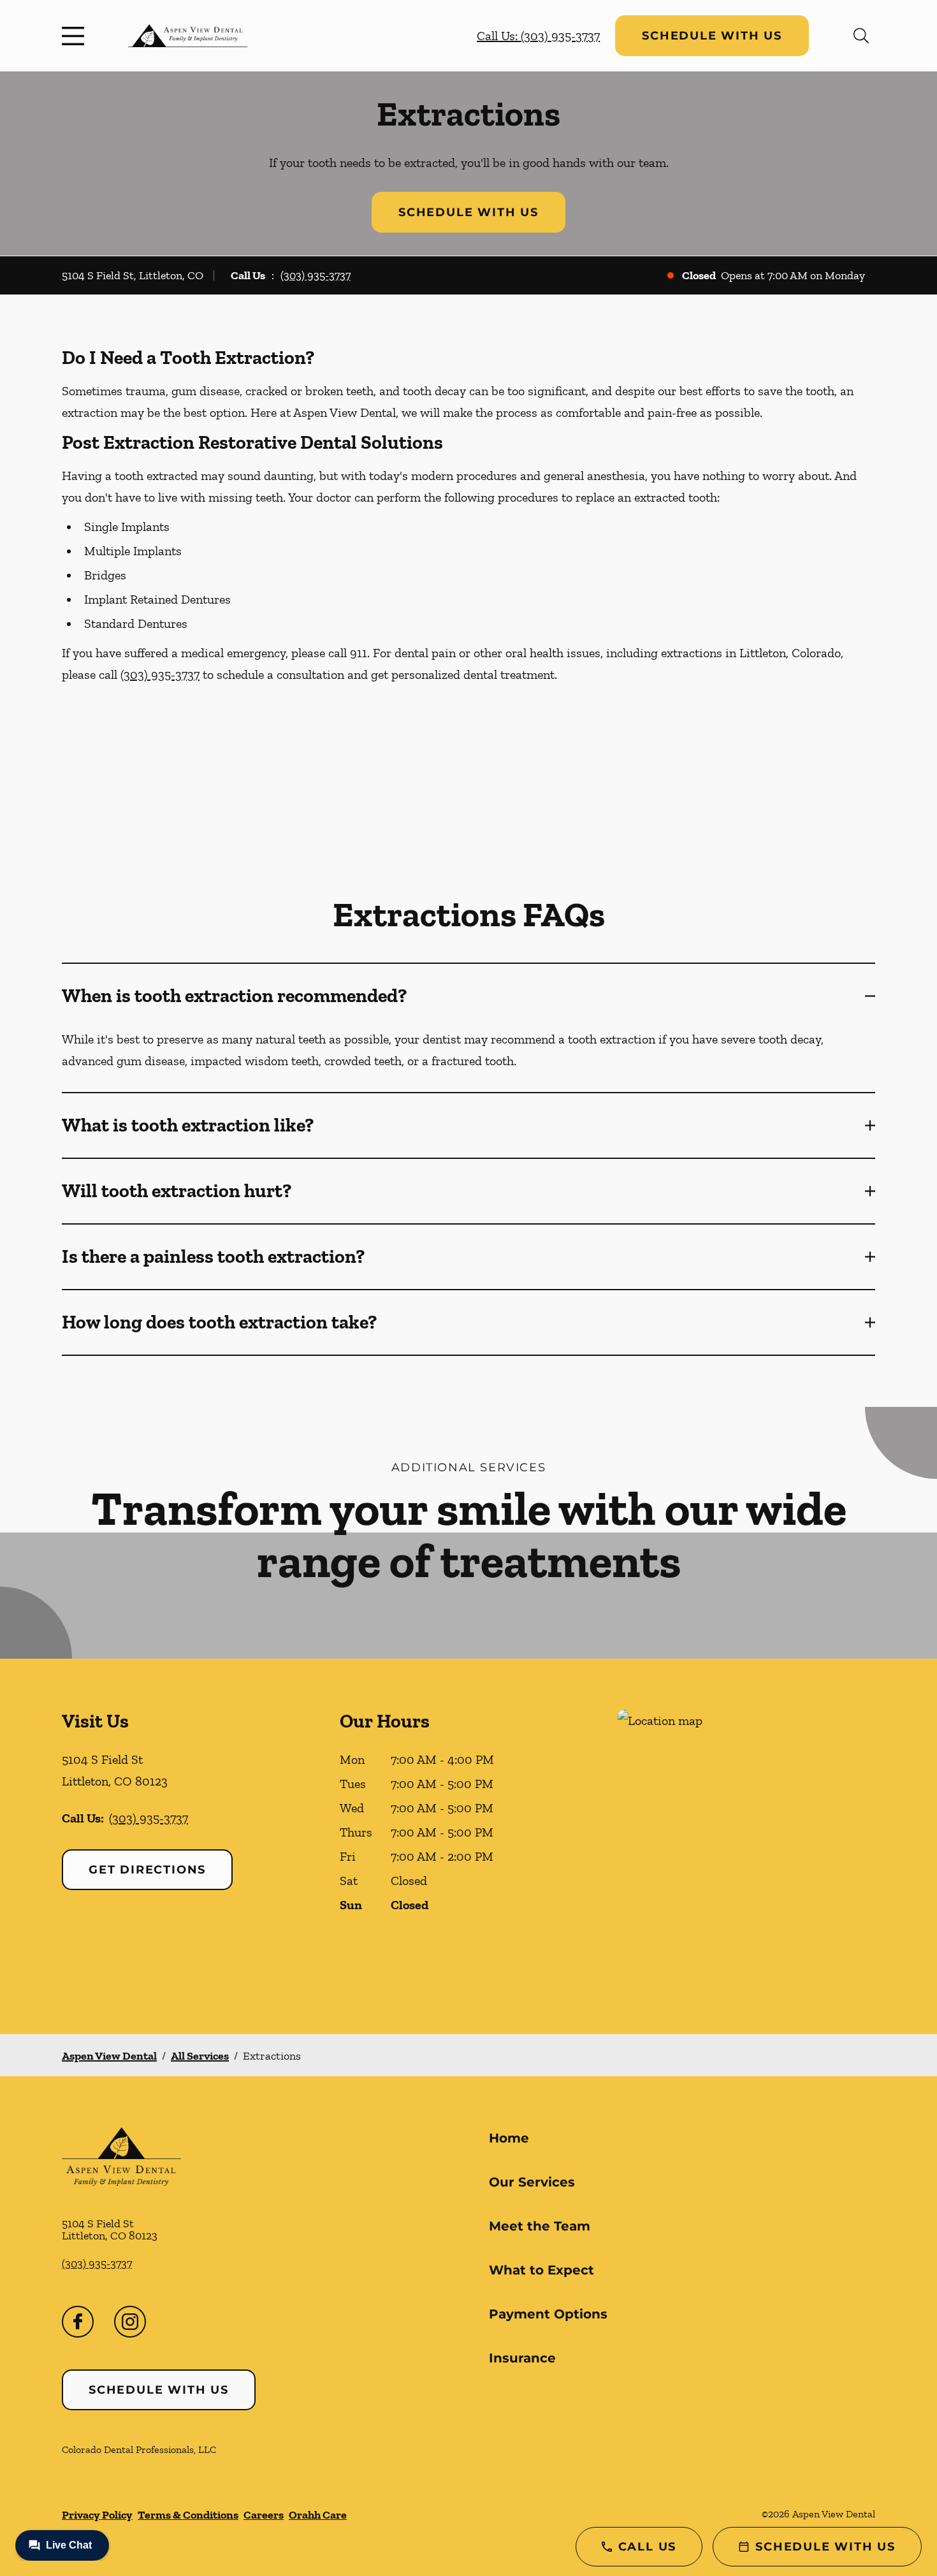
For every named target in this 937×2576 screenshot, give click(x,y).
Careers (264, 2515)
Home (509, 2138)
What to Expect (541, 2270)
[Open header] (76, 36)
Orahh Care (318, 2515)
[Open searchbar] (861, 36)
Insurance (522, 2358)
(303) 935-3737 (316, 275)
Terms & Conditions (188, 2515)
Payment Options (548, 2314)
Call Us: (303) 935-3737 (538, 36)
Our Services (532, 2182)
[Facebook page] (78, 2322)
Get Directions (147, 1870)
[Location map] (746, 1846)
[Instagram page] (130, 2322)
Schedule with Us (712, 36)
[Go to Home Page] (188, 36)
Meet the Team (540, 2226)
